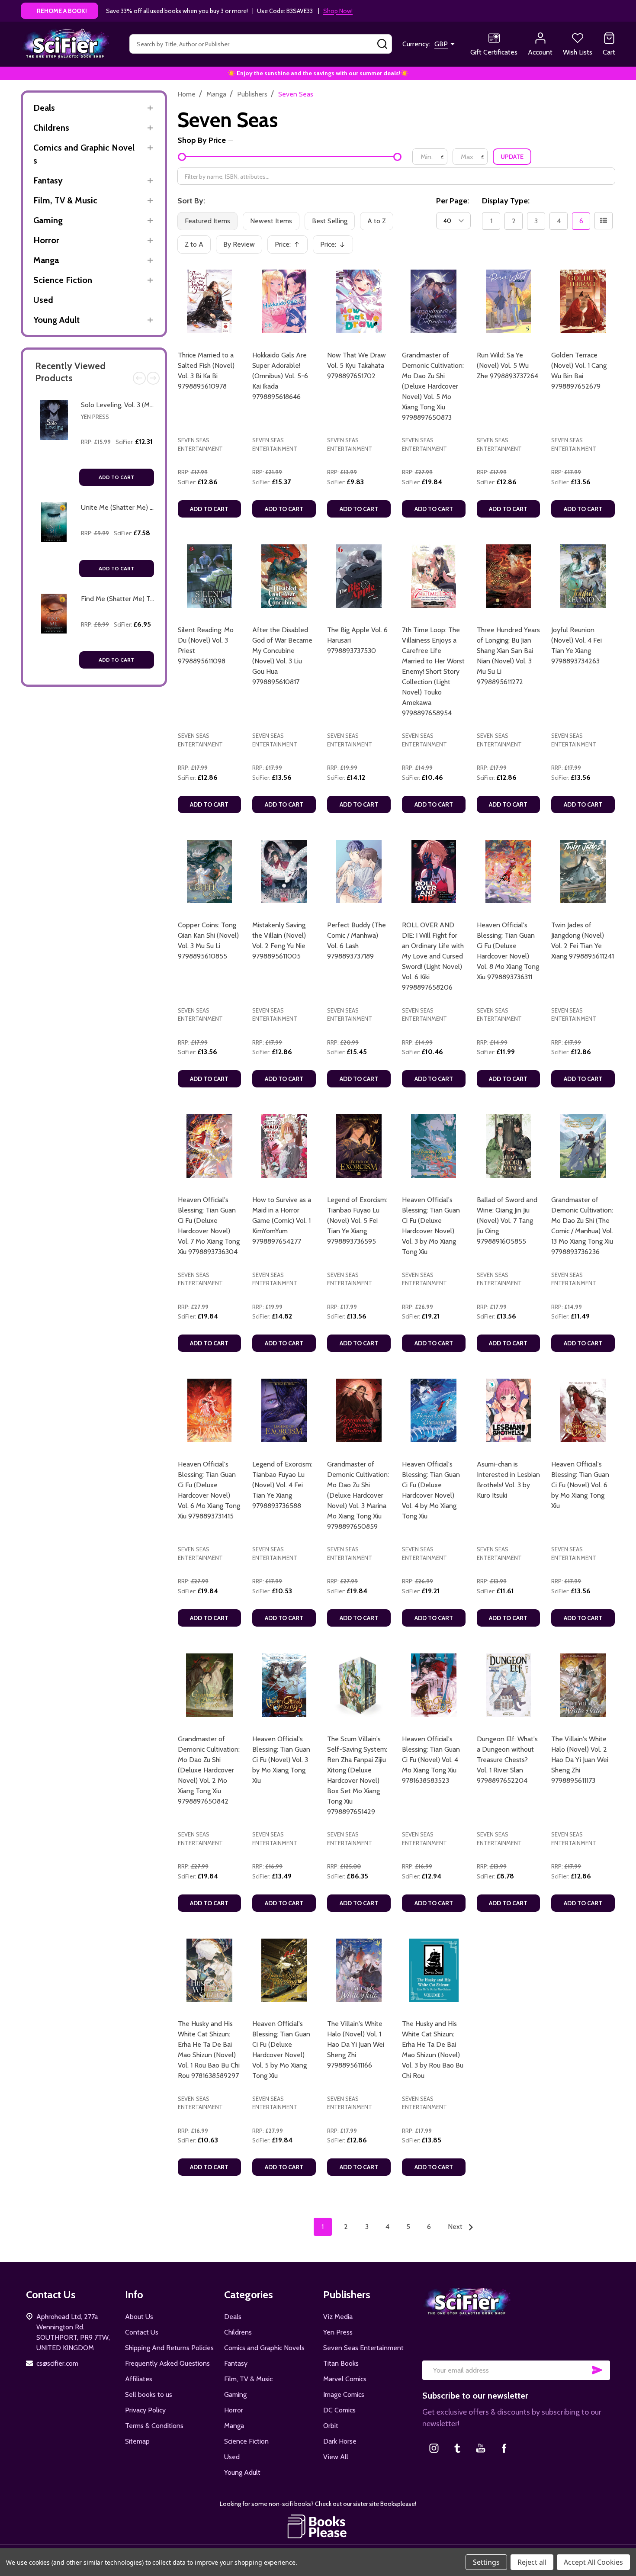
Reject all (532, 2562)
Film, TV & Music (65, 200)
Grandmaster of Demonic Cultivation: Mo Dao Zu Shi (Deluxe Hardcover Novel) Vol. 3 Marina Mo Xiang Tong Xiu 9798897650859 (358, 1495)
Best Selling (330, 221)
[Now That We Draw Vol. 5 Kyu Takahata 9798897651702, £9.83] (359, 301)
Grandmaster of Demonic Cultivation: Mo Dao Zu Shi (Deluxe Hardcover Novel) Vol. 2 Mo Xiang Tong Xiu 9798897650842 (209, 1770)
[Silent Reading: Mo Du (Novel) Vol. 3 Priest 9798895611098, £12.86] (210, 576)
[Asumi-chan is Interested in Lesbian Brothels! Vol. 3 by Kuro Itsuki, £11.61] (509, 1410)
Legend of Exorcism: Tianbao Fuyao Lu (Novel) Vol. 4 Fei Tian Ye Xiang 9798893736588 (282, 1485)
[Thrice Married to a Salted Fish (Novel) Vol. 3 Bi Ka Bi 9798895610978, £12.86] (210, 301)
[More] (150, 108)
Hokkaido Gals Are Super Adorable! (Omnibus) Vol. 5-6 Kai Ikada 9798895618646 (280, 376)
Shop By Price (202, 140)
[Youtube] (481, 2448)
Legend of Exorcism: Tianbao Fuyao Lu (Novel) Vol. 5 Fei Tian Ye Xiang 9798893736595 (357, 1220)
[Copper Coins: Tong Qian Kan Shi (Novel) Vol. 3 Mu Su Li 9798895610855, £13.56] (210, 872)
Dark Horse (340, 2441)
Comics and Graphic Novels (84, 154)
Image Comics (344, 2394)
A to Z (377, 221)
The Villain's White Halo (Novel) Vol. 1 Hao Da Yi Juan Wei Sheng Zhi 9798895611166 (356, 2044)
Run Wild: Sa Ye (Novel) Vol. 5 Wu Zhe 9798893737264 (508, 365)
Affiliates (139, 2379)
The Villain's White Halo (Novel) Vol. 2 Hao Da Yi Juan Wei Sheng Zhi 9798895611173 (580, 1760)
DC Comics (339, 2410)
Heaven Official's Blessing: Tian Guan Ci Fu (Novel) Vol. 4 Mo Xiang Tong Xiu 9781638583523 (431, 1760)
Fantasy (48, 180)
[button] (318, 2526)
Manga (46, 260)
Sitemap (137, 2441)
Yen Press (95, 417)
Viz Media (338, 2317)
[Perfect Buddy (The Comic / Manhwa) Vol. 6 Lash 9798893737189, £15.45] (359, 872)
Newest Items (271, 221)
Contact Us (142, 2332)
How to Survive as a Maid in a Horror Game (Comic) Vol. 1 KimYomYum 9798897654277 (282, 1220)
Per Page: (453, 201)
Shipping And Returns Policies (169, 2348)
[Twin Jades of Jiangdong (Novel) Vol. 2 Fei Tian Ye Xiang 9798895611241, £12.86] (583, 872)
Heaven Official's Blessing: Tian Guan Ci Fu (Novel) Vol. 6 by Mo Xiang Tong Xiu (580, 1485)
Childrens (51, 128)
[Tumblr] (457, 2448)
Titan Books (341, 2363)
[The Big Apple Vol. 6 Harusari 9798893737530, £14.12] (359, 576)
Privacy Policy (145, 2410)
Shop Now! (338, 11)
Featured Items (207, 221)
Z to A (194, 244)
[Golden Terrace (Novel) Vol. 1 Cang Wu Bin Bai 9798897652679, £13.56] (583, 301)
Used (43, 300)
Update (512, 157)
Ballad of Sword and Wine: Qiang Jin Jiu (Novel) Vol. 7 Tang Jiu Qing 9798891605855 (507, 1220)
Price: (290, 247)
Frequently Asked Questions (167, 2363)
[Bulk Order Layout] (604, 221)
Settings (486, 2562)
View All (336, 2457)
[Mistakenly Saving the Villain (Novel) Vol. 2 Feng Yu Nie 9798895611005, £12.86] (284, 872)
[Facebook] (504, 2448)
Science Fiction (63, 280)
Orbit (331, 2426)
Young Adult (56, 320)
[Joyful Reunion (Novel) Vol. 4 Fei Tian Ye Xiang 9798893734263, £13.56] (583, 576)
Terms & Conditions (154, 2426)
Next (153, 378)
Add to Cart (116, 477)
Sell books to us (149, 2394)
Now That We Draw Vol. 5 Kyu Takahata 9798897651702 (357, 365)
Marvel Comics (345, 2379)
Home (186, 94)
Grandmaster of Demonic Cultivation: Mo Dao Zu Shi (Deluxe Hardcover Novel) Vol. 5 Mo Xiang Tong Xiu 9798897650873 (433, 386)
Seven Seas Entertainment (363, 2348)
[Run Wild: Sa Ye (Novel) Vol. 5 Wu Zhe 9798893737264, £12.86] (509, 301)
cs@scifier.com (57, 2363)
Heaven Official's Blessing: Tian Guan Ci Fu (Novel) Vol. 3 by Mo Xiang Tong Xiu (281, 1760)
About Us (139, 2317)
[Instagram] (434, 2448)
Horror (46, 240)
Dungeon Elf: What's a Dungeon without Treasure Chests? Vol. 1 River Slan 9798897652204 (507, 1760)
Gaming (48, 220)
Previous (139, 378)
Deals (44, 108)
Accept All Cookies (593, 2562)
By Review (239, 244)
